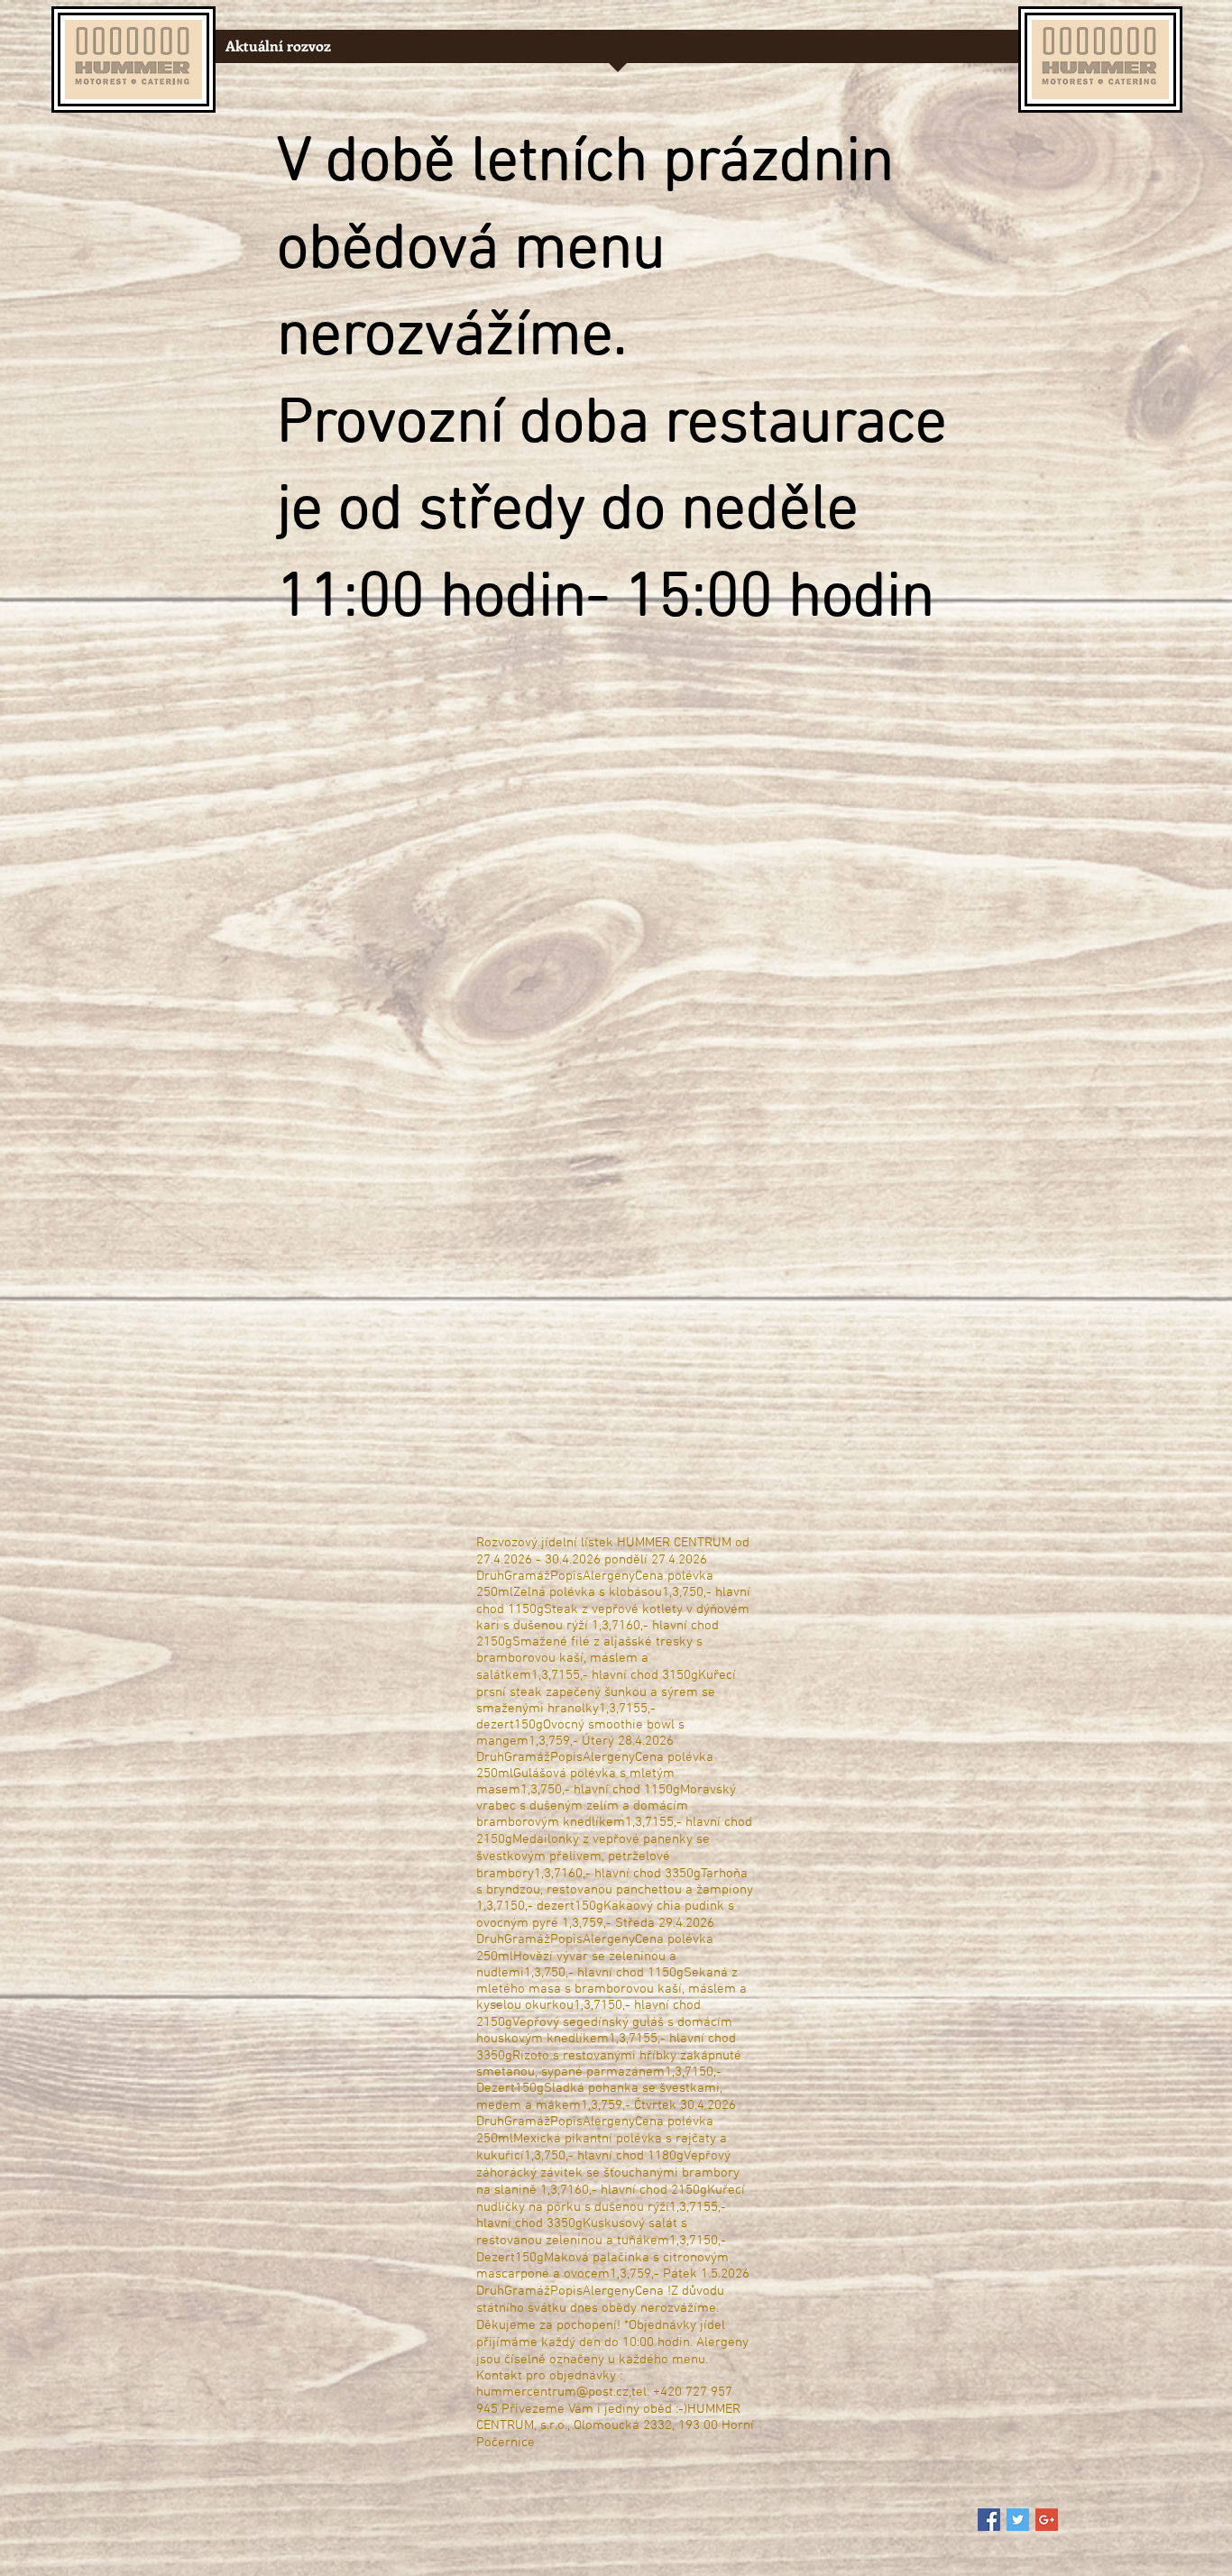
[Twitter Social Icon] (1018, 2520)
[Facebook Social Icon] (989, 2520)
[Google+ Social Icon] (1047, 2520)
